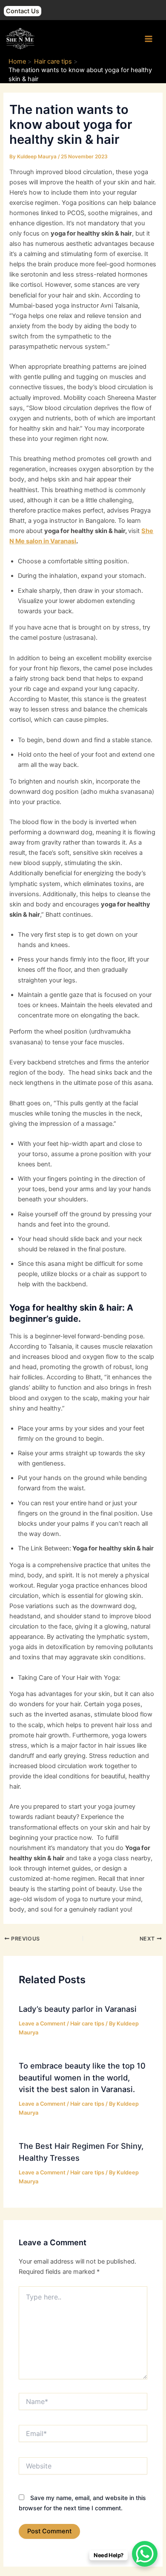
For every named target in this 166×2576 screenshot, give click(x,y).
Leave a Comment (42, 2024)
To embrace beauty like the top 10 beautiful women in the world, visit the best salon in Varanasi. (82, 2077)
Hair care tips (87, 2024)
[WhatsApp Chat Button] (145, 2554)
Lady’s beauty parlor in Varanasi (78, 2009)
